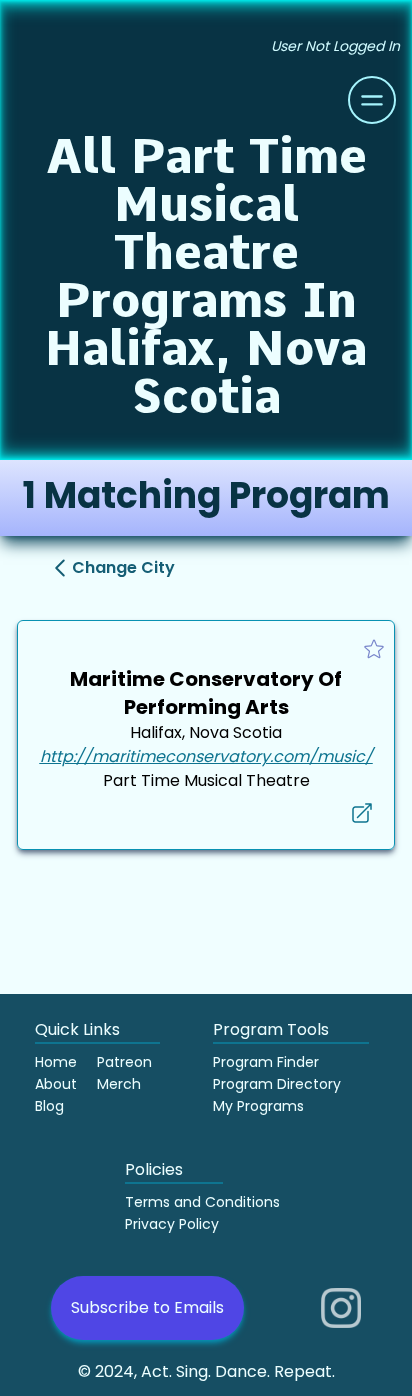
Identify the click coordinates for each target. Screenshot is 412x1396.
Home (56, 1062)
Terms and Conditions (202, 1202)
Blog (49, 1106)
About (56, 1084)
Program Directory (277, 1084)
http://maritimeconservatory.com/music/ (206, 756)
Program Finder (266, 1062)
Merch (119, 1084)
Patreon (124, 1062)
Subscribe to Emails (147, 1307)
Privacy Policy (172, 1224)
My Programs (258, 1106)
